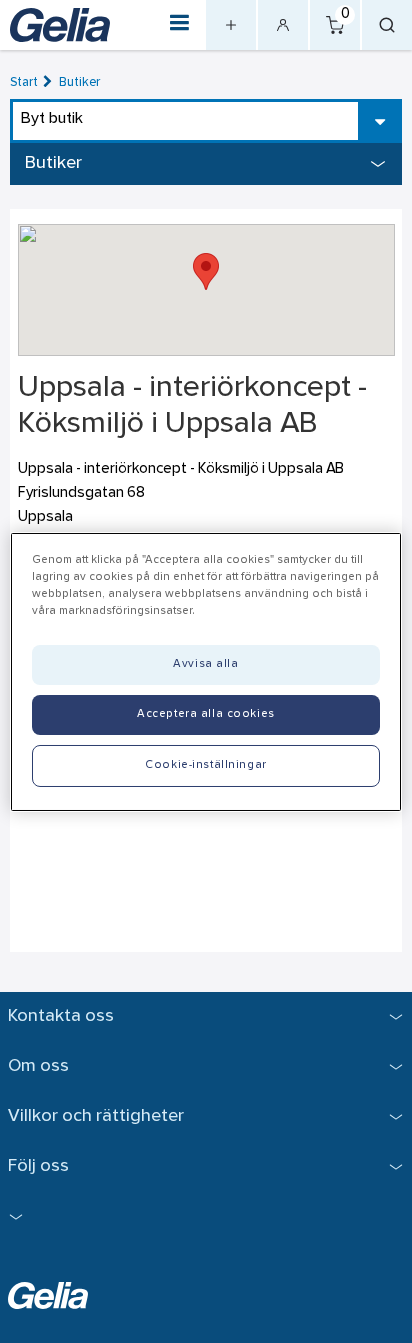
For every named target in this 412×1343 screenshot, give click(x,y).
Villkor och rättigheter (96, 1116)
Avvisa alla (205, 664)
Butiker (79, 82)
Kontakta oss (61, 1016)
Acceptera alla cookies (206, 714)
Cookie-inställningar (205, 765)
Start (24, 82)
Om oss (38, 1066)
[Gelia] (60, 25)
